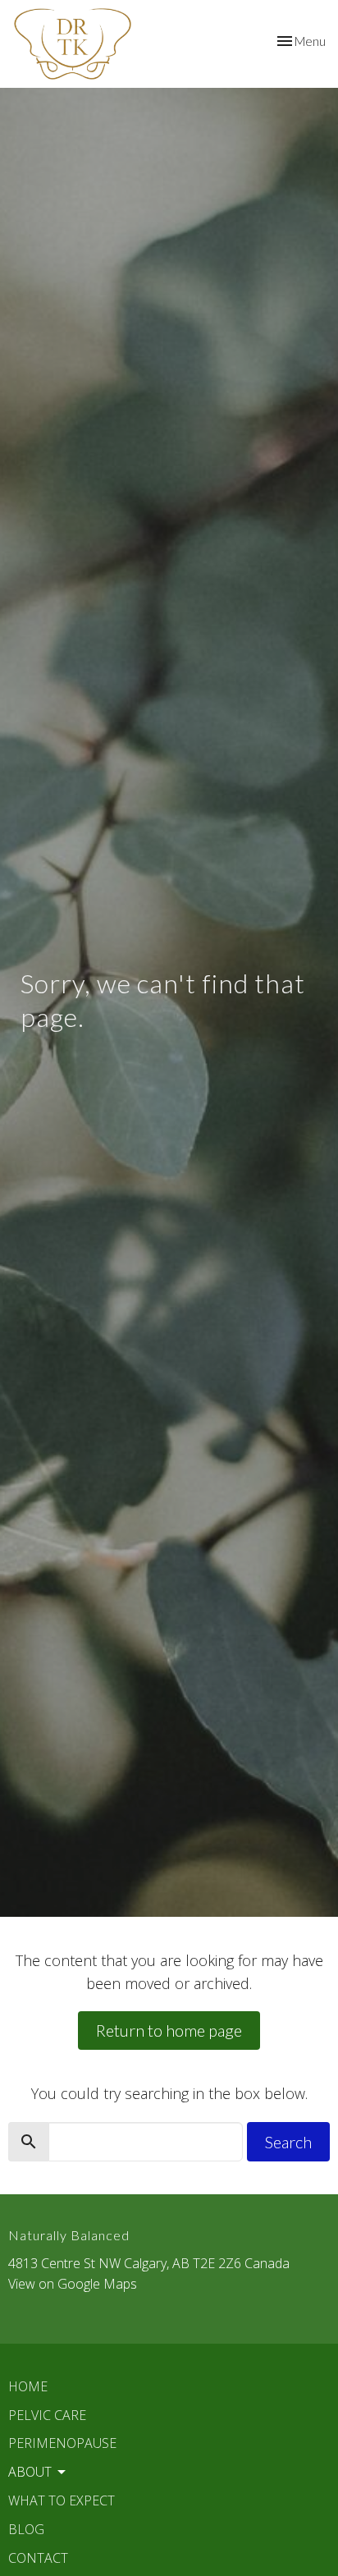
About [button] (30, 2472)
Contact (38, 2558)
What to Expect (62, 2500)
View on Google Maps (73, 2284)
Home (28, 2386)
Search (288, 2142)
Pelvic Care (47, 2415)
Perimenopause (62, 2443)
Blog (26, 2529)
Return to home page (169, 2030)
